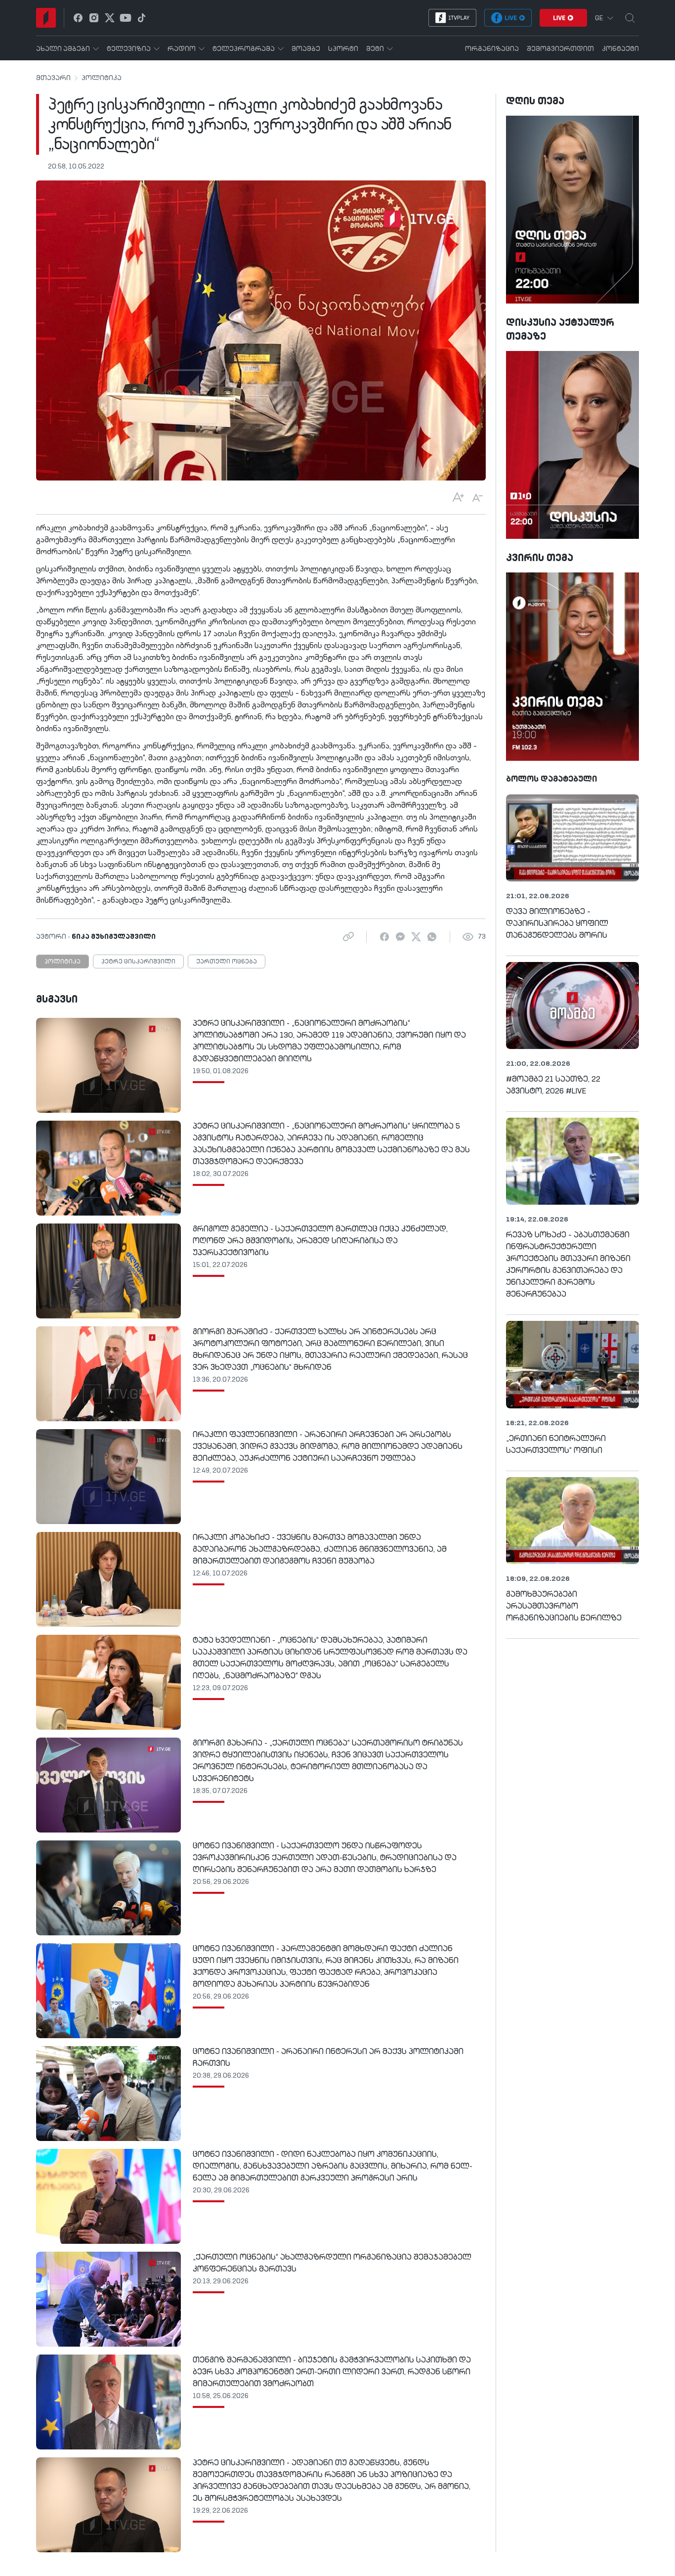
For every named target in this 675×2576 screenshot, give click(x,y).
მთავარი (53, 78)
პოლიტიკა (102, 78)
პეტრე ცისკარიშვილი (138, 962)
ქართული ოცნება (227, 962)
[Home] (46, 18)
